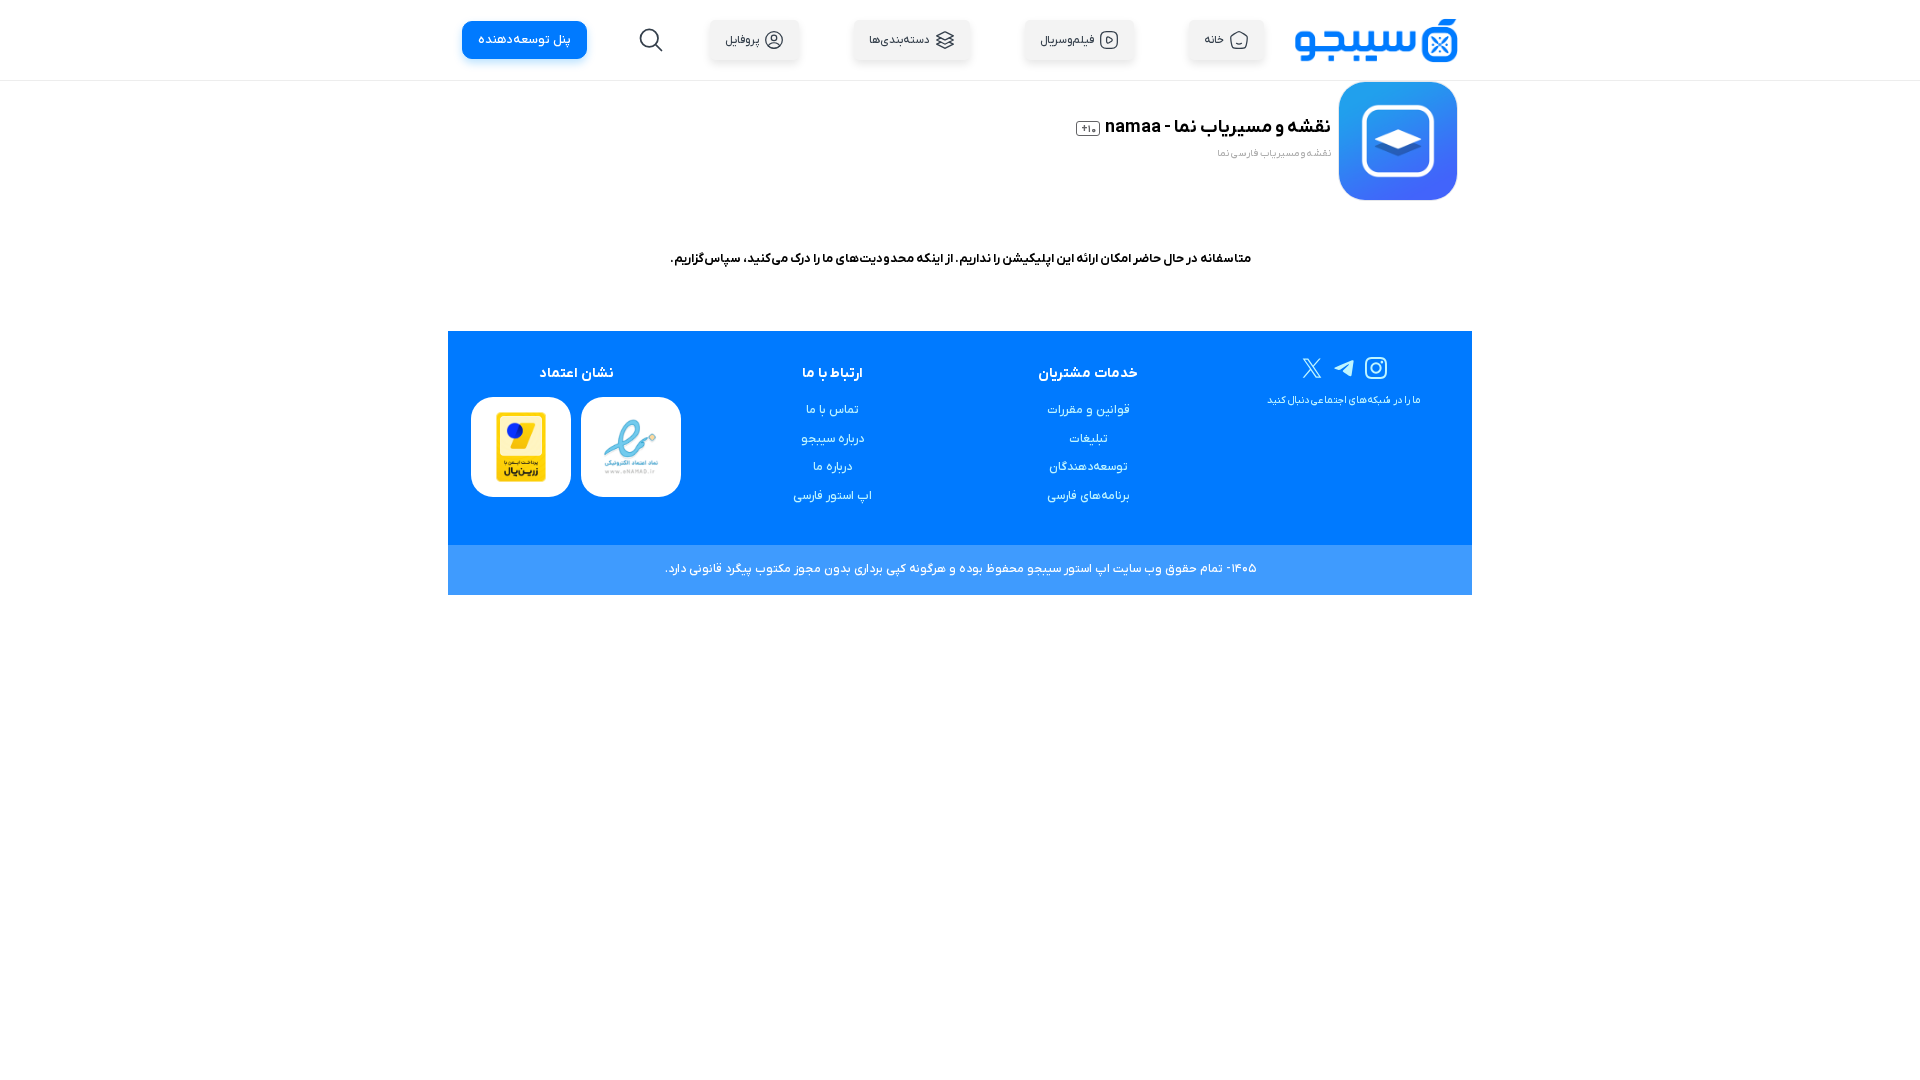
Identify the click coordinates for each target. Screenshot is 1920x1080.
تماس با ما (832, 410)
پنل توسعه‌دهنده (524, 40)
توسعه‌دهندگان (1088, 467)
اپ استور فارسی (832, 496)
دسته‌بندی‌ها (899, 40)
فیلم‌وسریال (1067, 40)
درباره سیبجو (832, 439)
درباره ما (832, 467)
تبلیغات (1088, 439)
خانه (1214, 40)
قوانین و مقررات (1088, 410)
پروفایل (742, 40)
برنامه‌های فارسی (1088, 496)
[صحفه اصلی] (1376, 39)
